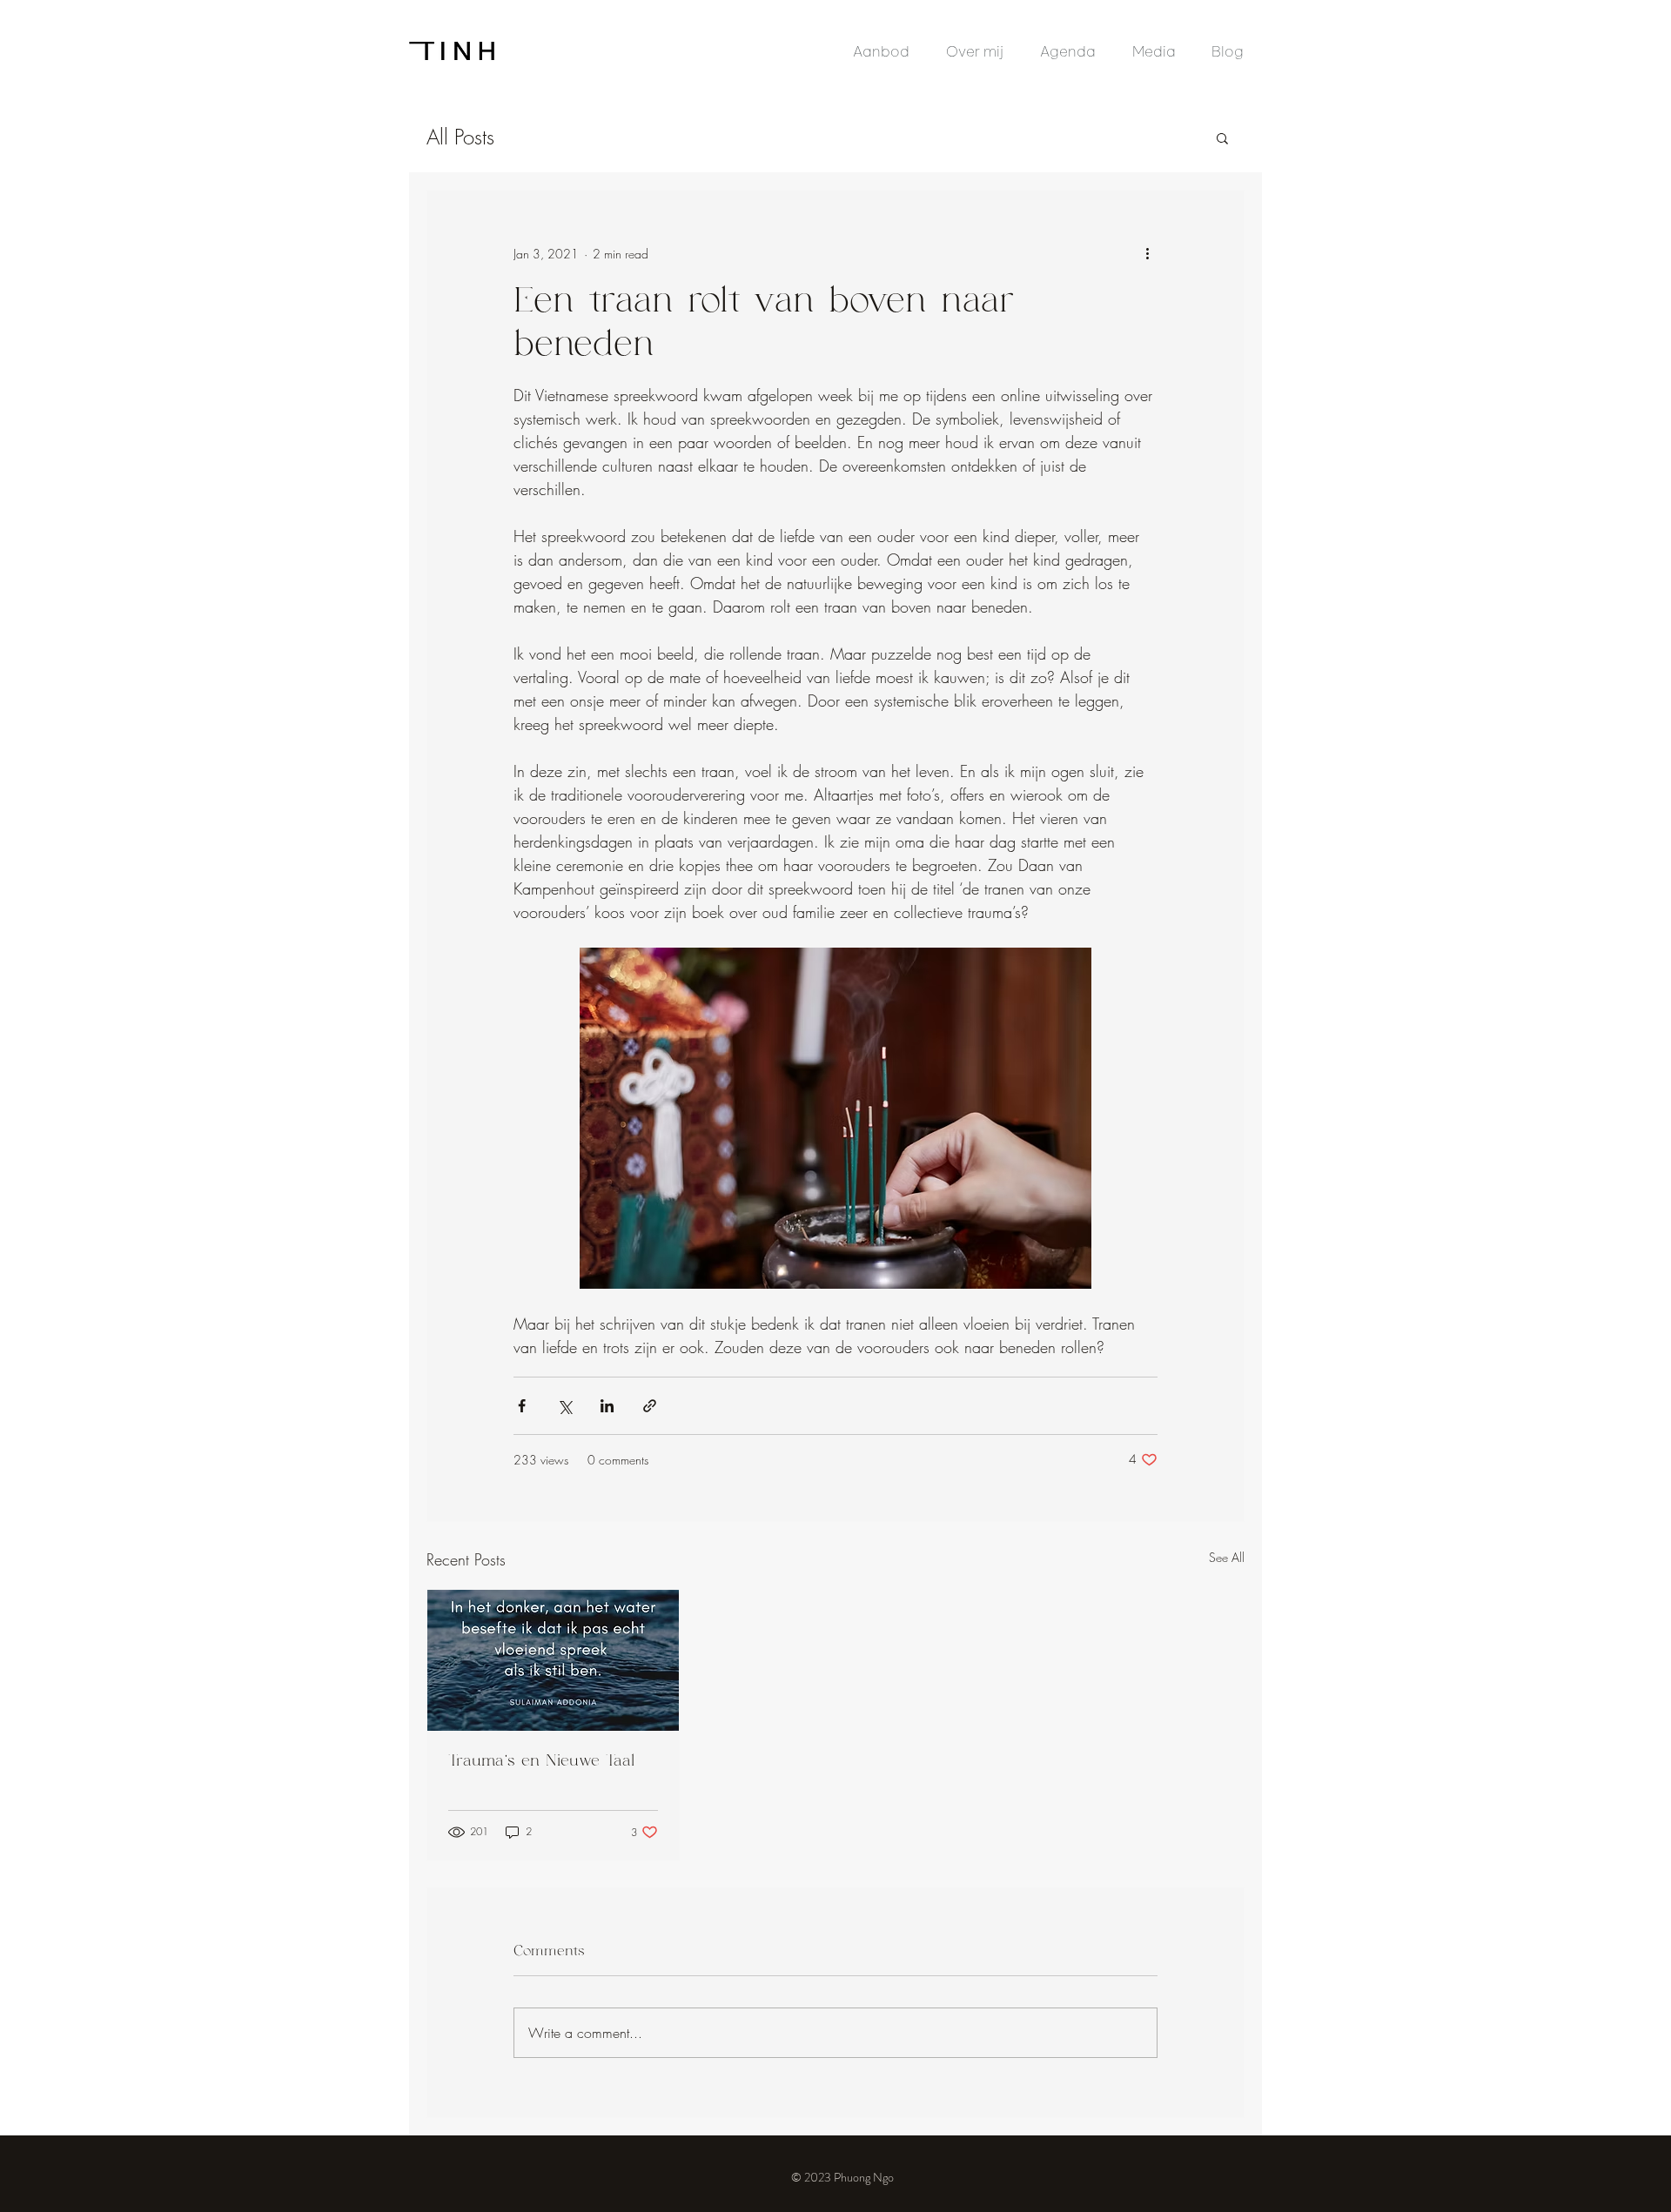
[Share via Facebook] (522, 1406)
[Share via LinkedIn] (607, 1406)
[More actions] (1147, 253)
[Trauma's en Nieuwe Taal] (553, 1660)
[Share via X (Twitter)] (564, 1406)
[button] (1222, 137)
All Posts (460, 137)
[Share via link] (650, 1406)
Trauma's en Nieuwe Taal (541, 1761)
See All (1227, 1557)
